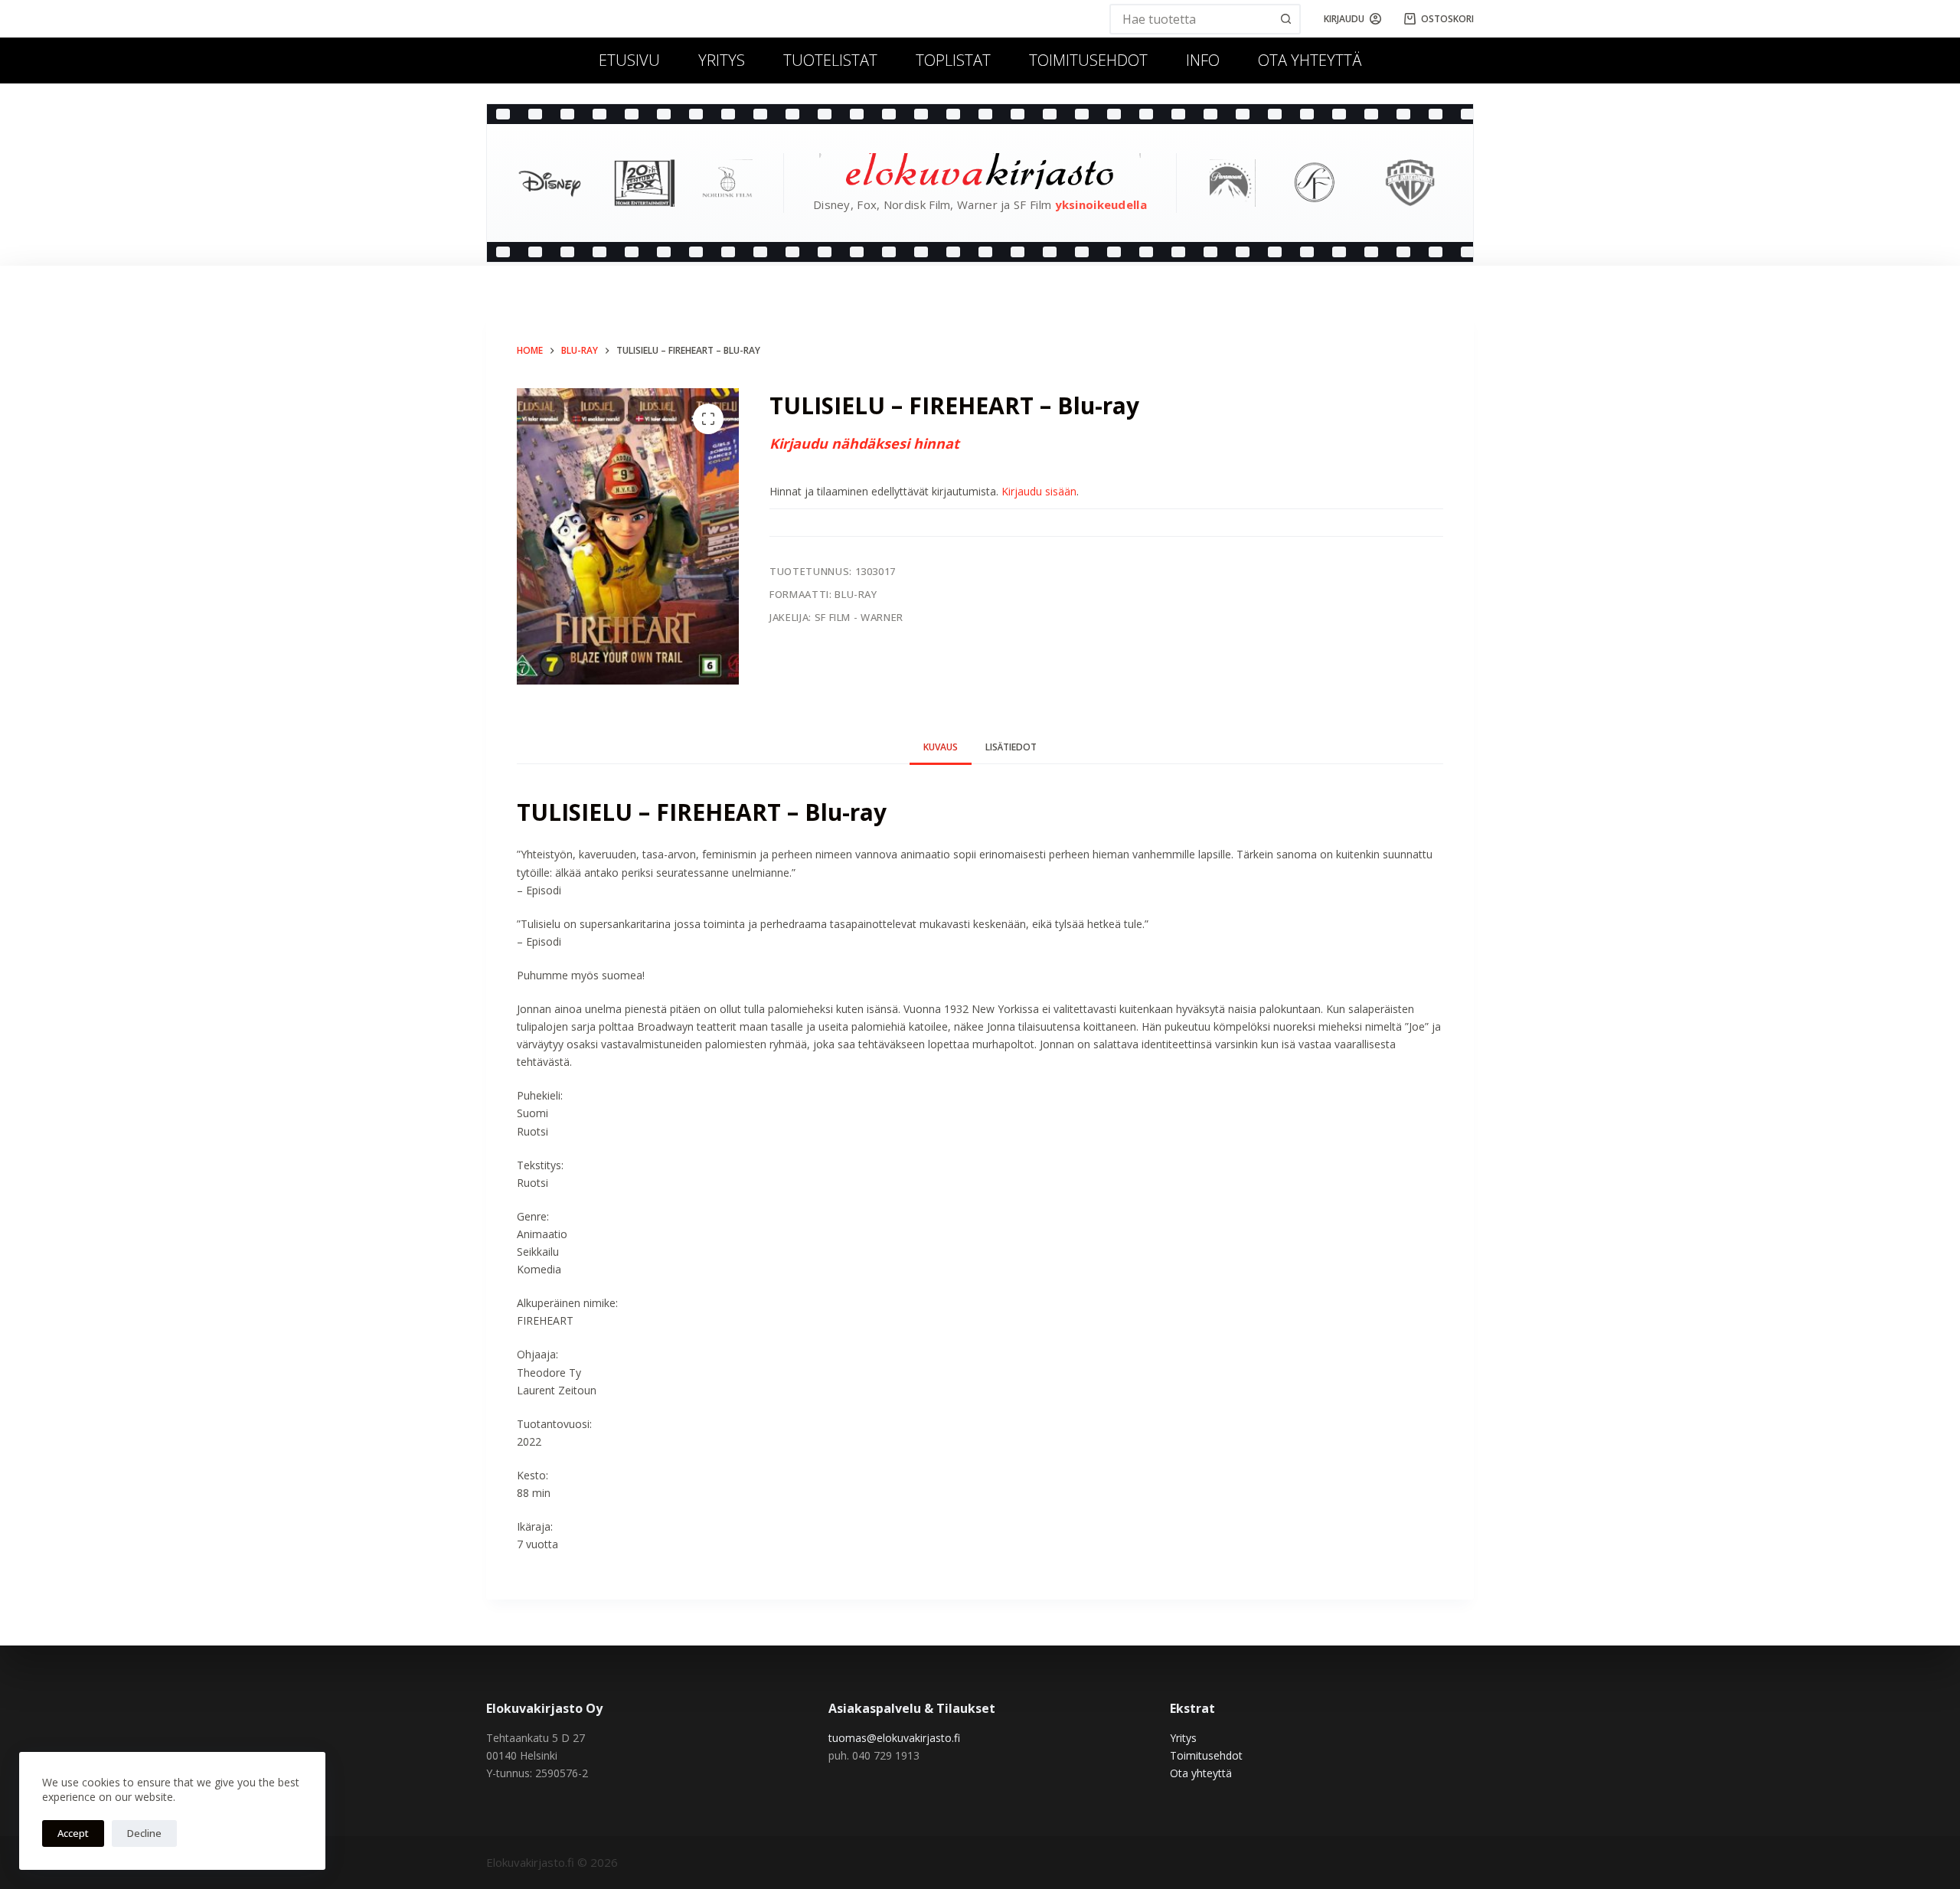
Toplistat (953, 60)
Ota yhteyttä (1310, 60)
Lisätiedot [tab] (1011, 747)
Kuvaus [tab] (941, 747)
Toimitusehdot (1088, 60)
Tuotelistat (830, 60)
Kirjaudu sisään (1039, 491)
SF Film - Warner (859, 617)
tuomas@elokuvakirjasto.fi (894, 1738)
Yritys (722, 60)
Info (1203, 60)
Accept (73, 1833)
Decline (144, 1833)
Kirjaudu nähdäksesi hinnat (864, 443)
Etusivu (629, 60)
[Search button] (1285, 19)
